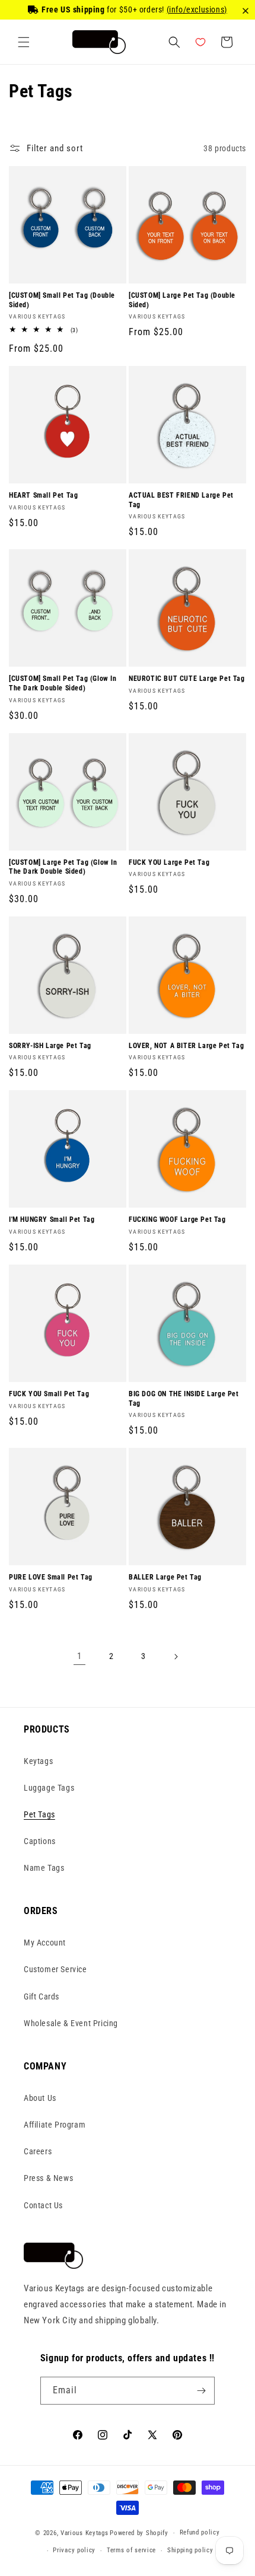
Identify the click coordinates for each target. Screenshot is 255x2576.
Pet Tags (39, 1814)
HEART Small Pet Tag (43, 495)
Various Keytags (85, 2533)
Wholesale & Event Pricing (71, 2023)
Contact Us (43, 2205)
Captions (40, 1841)
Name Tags (44, 1868)
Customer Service (55, 1969)
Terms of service (131, 2550)
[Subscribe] (201, 2391)
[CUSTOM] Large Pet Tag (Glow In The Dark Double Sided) (63, 867)
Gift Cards (42, 1997)
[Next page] (176, 1657)
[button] (24, 42)
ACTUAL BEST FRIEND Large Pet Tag (181, 500)
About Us (40, 2098)
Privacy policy (74, 2550)
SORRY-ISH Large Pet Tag (50, 1046)
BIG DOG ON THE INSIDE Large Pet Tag (184, 1399)
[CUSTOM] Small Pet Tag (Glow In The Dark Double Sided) (63, 683)
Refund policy (200, 2532)
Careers (38, 2151)
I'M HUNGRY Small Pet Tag (52, 1219)
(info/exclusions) (197, 9)
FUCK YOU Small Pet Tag (49, 1394)
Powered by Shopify (139, 2533)
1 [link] (79, 1656)
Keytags (38, 1761)
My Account (45, 1943)
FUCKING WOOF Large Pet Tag (177, 1219)
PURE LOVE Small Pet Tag (51, 1577)
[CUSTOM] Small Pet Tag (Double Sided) (62, 300)
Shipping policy (190, 2550)
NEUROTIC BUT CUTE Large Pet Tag (187, 679)
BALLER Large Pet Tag (165, 1577)
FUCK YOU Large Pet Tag (169, 862)
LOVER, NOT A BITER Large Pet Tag (186, 1046)
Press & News (48, 2178)
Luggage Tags (49, 1788)
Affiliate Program (55, 2125)
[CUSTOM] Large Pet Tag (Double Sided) (182, 300)
